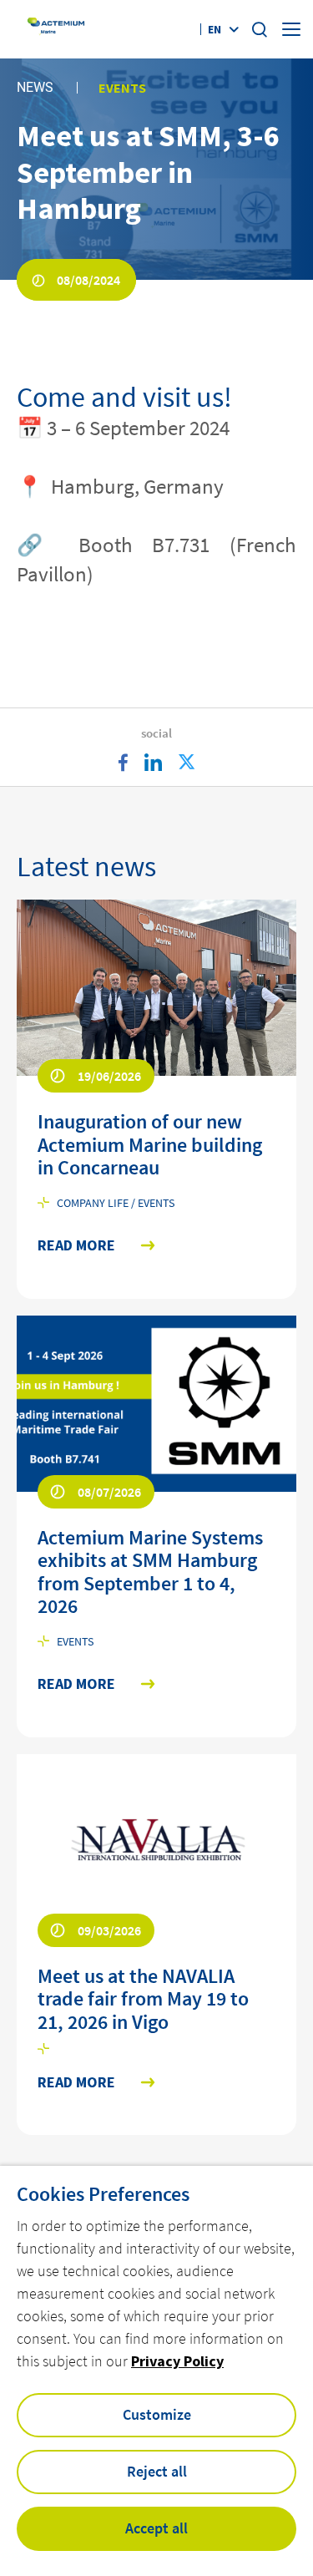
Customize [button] (157, 2414)
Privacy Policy (177, 2361)
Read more (76, 1246)
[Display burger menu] (291, 29)
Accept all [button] (156, 2528)
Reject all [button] (157, 2471)
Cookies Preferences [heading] (103, 2194)
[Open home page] (57, 30)
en (215, 29)
